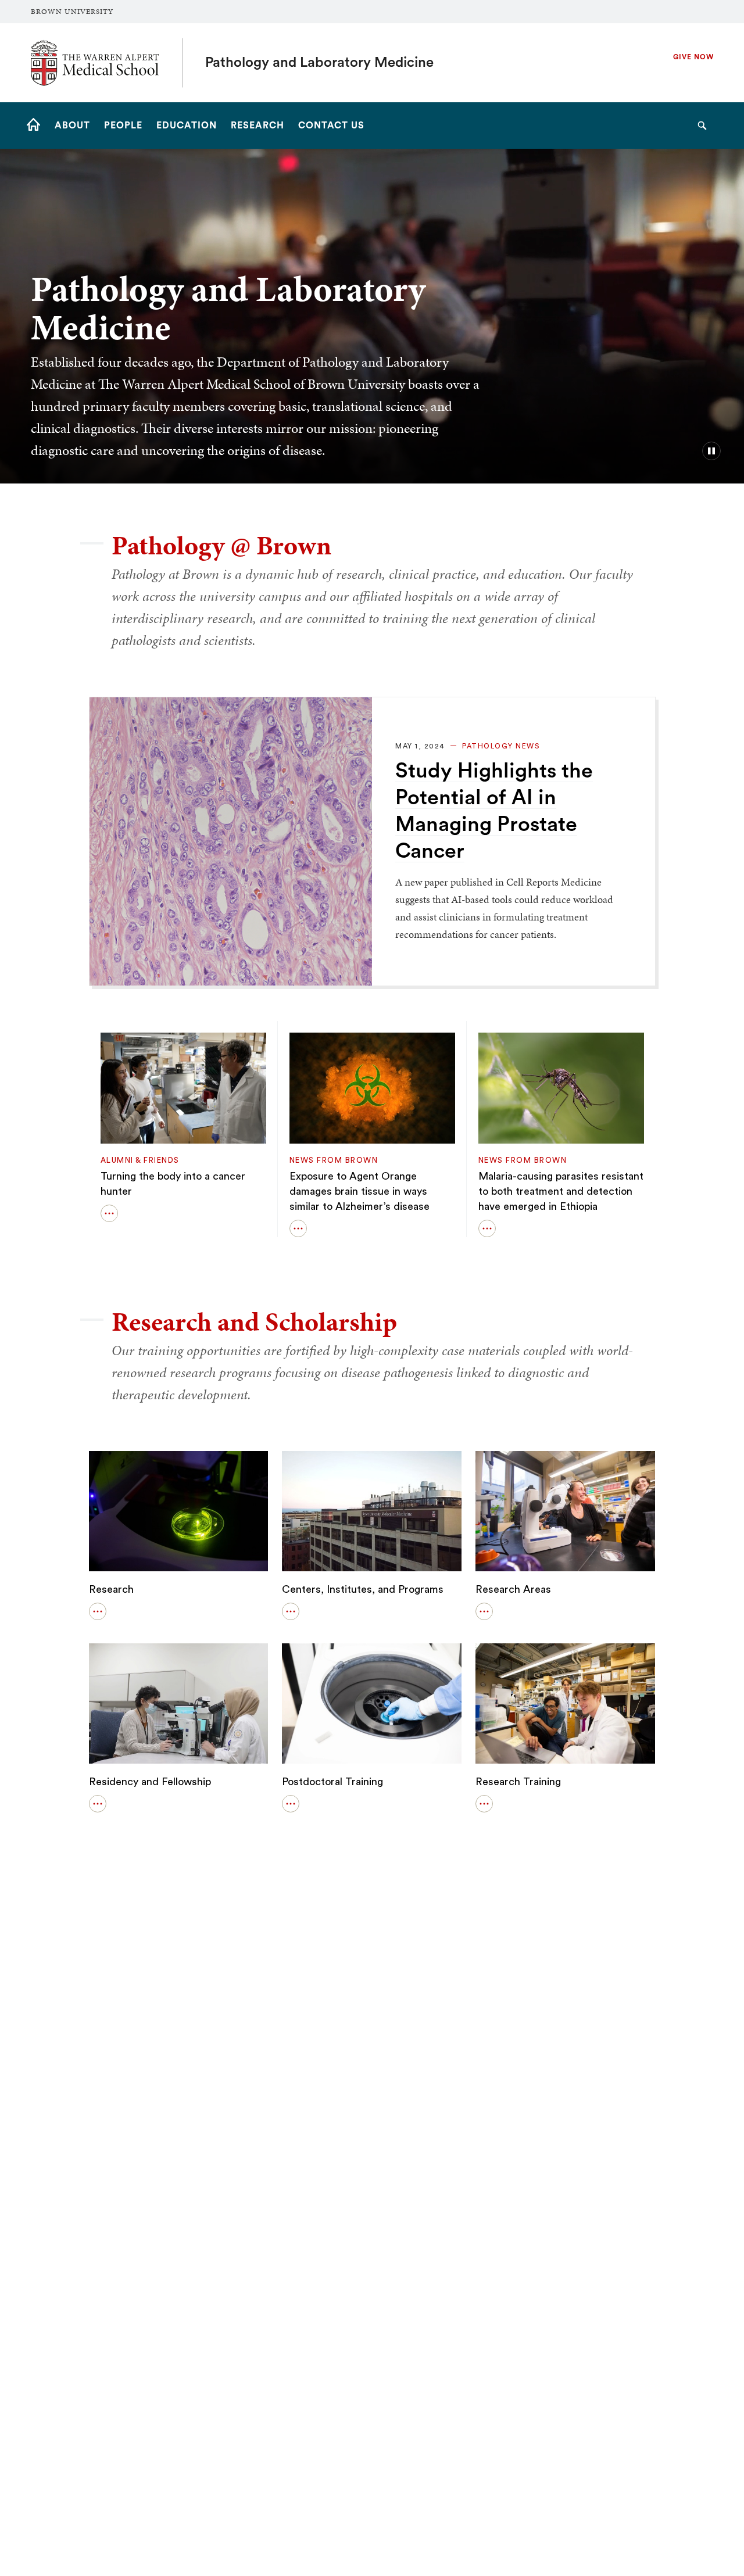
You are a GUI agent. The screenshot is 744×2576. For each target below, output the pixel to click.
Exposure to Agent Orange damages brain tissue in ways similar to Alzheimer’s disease (360, 1191)
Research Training (518, 1782)
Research (111, 1589)
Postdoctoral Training (332, 1782)
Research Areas (513, 1589)
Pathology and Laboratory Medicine (319, 63)
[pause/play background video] (711, 451)
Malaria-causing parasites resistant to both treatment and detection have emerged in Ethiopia (561, 1191)
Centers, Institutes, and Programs (363, 1589)
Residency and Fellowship (150, 1782)
